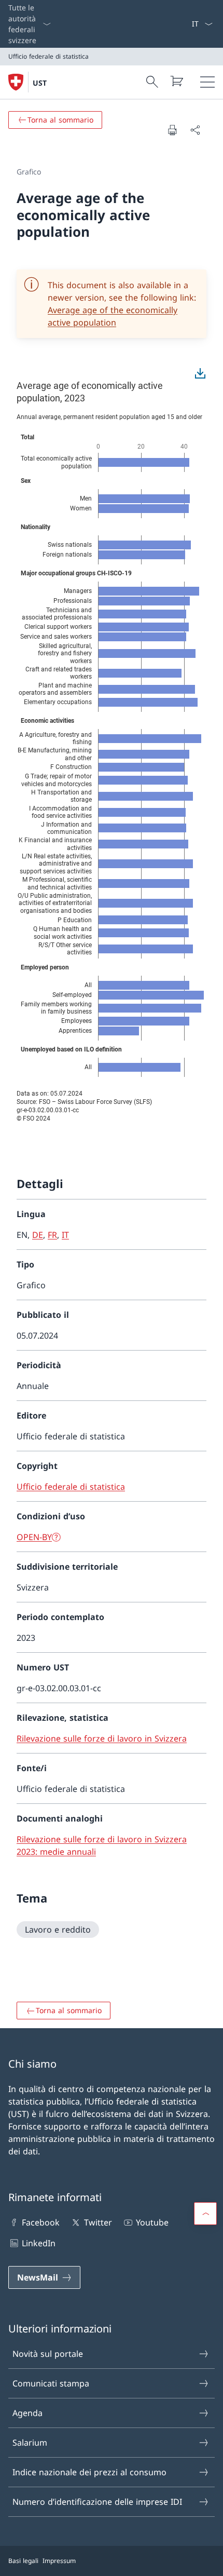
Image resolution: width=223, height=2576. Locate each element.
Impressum (59, 2561)
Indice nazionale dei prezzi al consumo (89, 2472)
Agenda (27, 2413)
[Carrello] (176, 81)
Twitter (98, 2222)
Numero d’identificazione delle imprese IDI (97, 2502)
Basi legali (23, 2561)
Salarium (30, 2443)
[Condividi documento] (195, 130)
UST (40, 83)
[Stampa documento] (172, 130)
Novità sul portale (48, 2354)
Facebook (41, 2222)
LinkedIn (39, 2243)
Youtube (152, 2222)
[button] (205, 2214)
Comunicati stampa (51, 2383)
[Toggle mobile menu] (207, 82)
